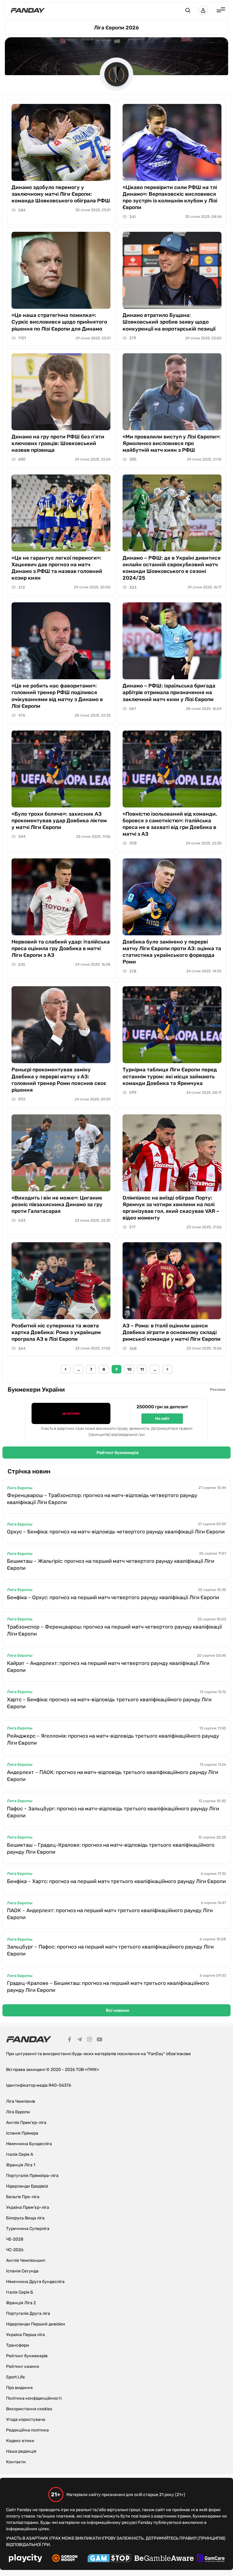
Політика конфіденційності (34, 2398)
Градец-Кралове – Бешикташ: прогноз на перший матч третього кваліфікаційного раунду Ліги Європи (108, 1987)
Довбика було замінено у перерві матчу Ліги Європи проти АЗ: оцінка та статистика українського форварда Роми (172, 952)
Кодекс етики (20, 2441)
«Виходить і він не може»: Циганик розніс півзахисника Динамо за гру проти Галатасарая (57, 1204)
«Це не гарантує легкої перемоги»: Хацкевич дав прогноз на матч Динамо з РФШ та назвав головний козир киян (57, 568)
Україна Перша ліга (25, 2335)
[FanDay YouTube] (100, 2040)
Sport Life (15, 2377)
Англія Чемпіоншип (26, 2260)
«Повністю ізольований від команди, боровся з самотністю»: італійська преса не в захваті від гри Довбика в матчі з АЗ (170, 824)
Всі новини (118, 2010)
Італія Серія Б (20, 2292)
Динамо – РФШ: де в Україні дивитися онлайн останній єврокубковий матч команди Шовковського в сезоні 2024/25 (172, 568)
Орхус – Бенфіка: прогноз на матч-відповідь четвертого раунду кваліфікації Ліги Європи (116, 1532)
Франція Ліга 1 (21, 2165)
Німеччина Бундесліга (29, 2144)
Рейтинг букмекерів (118, 1453)
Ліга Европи (18, 2112)
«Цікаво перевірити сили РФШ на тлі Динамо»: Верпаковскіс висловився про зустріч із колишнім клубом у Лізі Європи (170, 197)
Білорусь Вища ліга (25, 2218)
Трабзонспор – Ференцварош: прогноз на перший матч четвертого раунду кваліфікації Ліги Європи (114, 1630)
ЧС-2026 (15, 2250)
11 (142, 1369)
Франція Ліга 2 (21, 2303)
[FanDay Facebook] (69, 2040)
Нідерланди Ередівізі (27, 2186)
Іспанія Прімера (22, 2133)
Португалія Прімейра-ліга (32, 2176)
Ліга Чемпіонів (21, 2101)
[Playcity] (25, 2559)
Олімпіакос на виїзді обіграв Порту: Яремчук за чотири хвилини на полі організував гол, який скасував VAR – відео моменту (171, 1208)
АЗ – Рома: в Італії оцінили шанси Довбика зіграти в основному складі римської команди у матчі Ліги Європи (172, 1332)
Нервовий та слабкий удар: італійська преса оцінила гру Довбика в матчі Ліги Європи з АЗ (61, 948)
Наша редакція (21, 2451)
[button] (188, 10)
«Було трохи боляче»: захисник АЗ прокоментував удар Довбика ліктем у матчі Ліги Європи (59, 820)
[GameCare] (211, 2559)
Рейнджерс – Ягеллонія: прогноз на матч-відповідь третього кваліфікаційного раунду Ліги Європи (113, 1739)
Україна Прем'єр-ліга (28, 2207)
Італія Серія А (20, 2154)
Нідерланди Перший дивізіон (36, 2324)
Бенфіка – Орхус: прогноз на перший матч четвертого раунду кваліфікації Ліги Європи (113, 1597)
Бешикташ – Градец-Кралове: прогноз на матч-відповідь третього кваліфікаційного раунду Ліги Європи (111, 1848)
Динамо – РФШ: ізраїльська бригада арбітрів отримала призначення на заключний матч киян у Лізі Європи (169, 692)
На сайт (162, 1418)
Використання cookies (29, 2409)
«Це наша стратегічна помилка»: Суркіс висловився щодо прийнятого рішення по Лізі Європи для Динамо (59, 322)
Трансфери (18, 2345)
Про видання (19, 2388)
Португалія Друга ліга (28, 2313)
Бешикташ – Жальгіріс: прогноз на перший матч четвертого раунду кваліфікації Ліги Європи (111, 1564)
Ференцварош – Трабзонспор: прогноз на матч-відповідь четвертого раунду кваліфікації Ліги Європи (102, 1499)
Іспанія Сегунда (22, 2271)
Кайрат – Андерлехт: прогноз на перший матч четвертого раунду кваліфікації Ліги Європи (108, 1667)
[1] (66, 1369)
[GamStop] (109, 2559)
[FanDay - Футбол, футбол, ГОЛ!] (28, 10)
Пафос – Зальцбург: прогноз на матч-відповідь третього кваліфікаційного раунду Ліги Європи (113, 1812)
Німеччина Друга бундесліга (35, 2282)
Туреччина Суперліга (28, 2229)
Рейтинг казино (23, 2366)
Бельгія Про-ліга (23, 2197)
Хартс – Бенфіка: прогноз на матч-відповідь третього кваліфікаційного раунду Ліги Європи (109, 1703)
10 (129, 1369)
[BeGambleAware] (164, 2559)
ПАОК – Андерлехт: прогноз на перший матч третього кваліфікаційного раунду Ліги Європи (110, 1914)
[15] (167, 1369)
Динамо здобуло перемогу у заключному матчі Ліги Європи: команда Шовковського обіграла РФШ (61, 194)
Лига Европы (20, 1488)
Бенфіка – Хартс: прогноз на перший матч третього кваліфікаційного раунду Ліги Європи (116, 1881)
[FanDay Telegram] (79, 2040)
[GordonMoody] (65, 2559)
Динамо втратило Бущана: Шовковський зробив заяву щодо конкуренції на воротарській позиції (169, 322)
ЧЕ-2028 (15, 2239)
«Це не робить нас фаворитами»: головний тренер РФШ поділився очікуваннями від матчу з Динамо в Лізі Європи (57, 696)
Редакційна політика (27, 2430)
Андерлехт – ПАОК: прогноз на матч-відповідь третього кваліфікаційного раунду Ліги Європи (113, 1776)
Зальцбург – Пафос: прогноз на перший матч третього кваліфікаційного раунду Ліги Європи (110, 1950)
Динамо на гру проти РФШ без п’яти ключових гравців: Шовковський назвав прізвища (58, 443)
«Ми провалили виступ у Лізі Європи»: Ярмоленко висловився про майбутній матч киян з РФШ (172, 443)
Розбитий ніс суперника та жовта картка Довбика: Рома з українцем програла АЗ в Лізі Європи (56, 1332)
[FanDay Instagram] (89, 2040)
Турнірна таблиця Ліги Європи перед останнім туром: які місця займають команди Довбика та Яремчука (170, 1076)
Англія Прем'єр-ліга (26, 2123)
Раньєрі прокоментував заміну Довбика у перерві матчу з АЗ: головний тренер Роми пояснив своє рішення (59, 1080)
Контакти (16, 2462)
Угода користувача (26, 2420)
